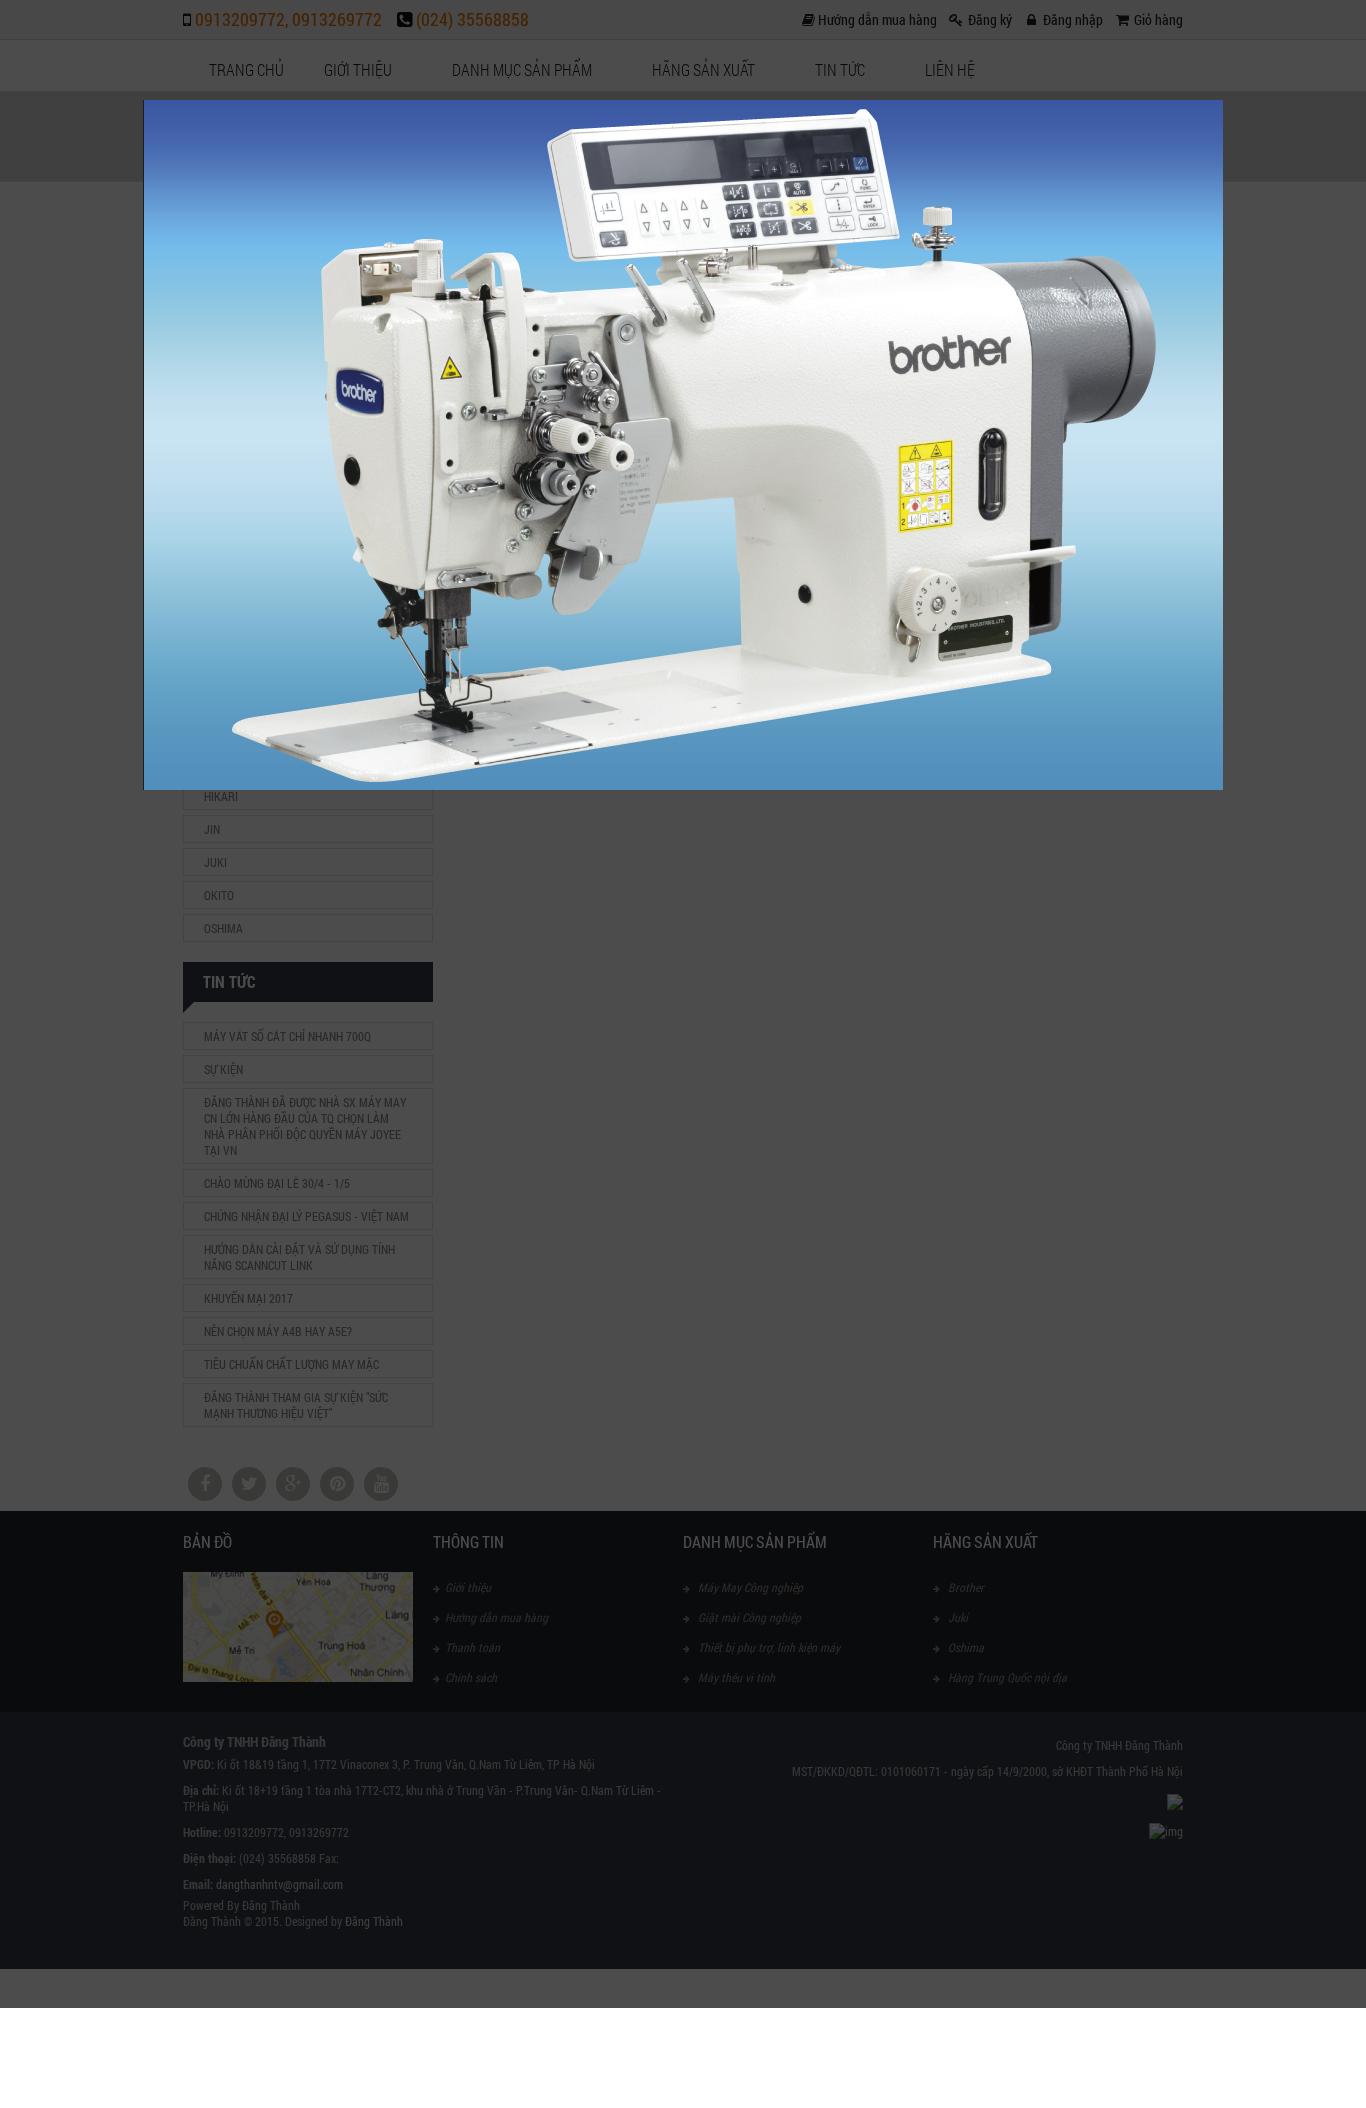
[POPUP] (683, 785)
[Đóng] (1223, 100)
